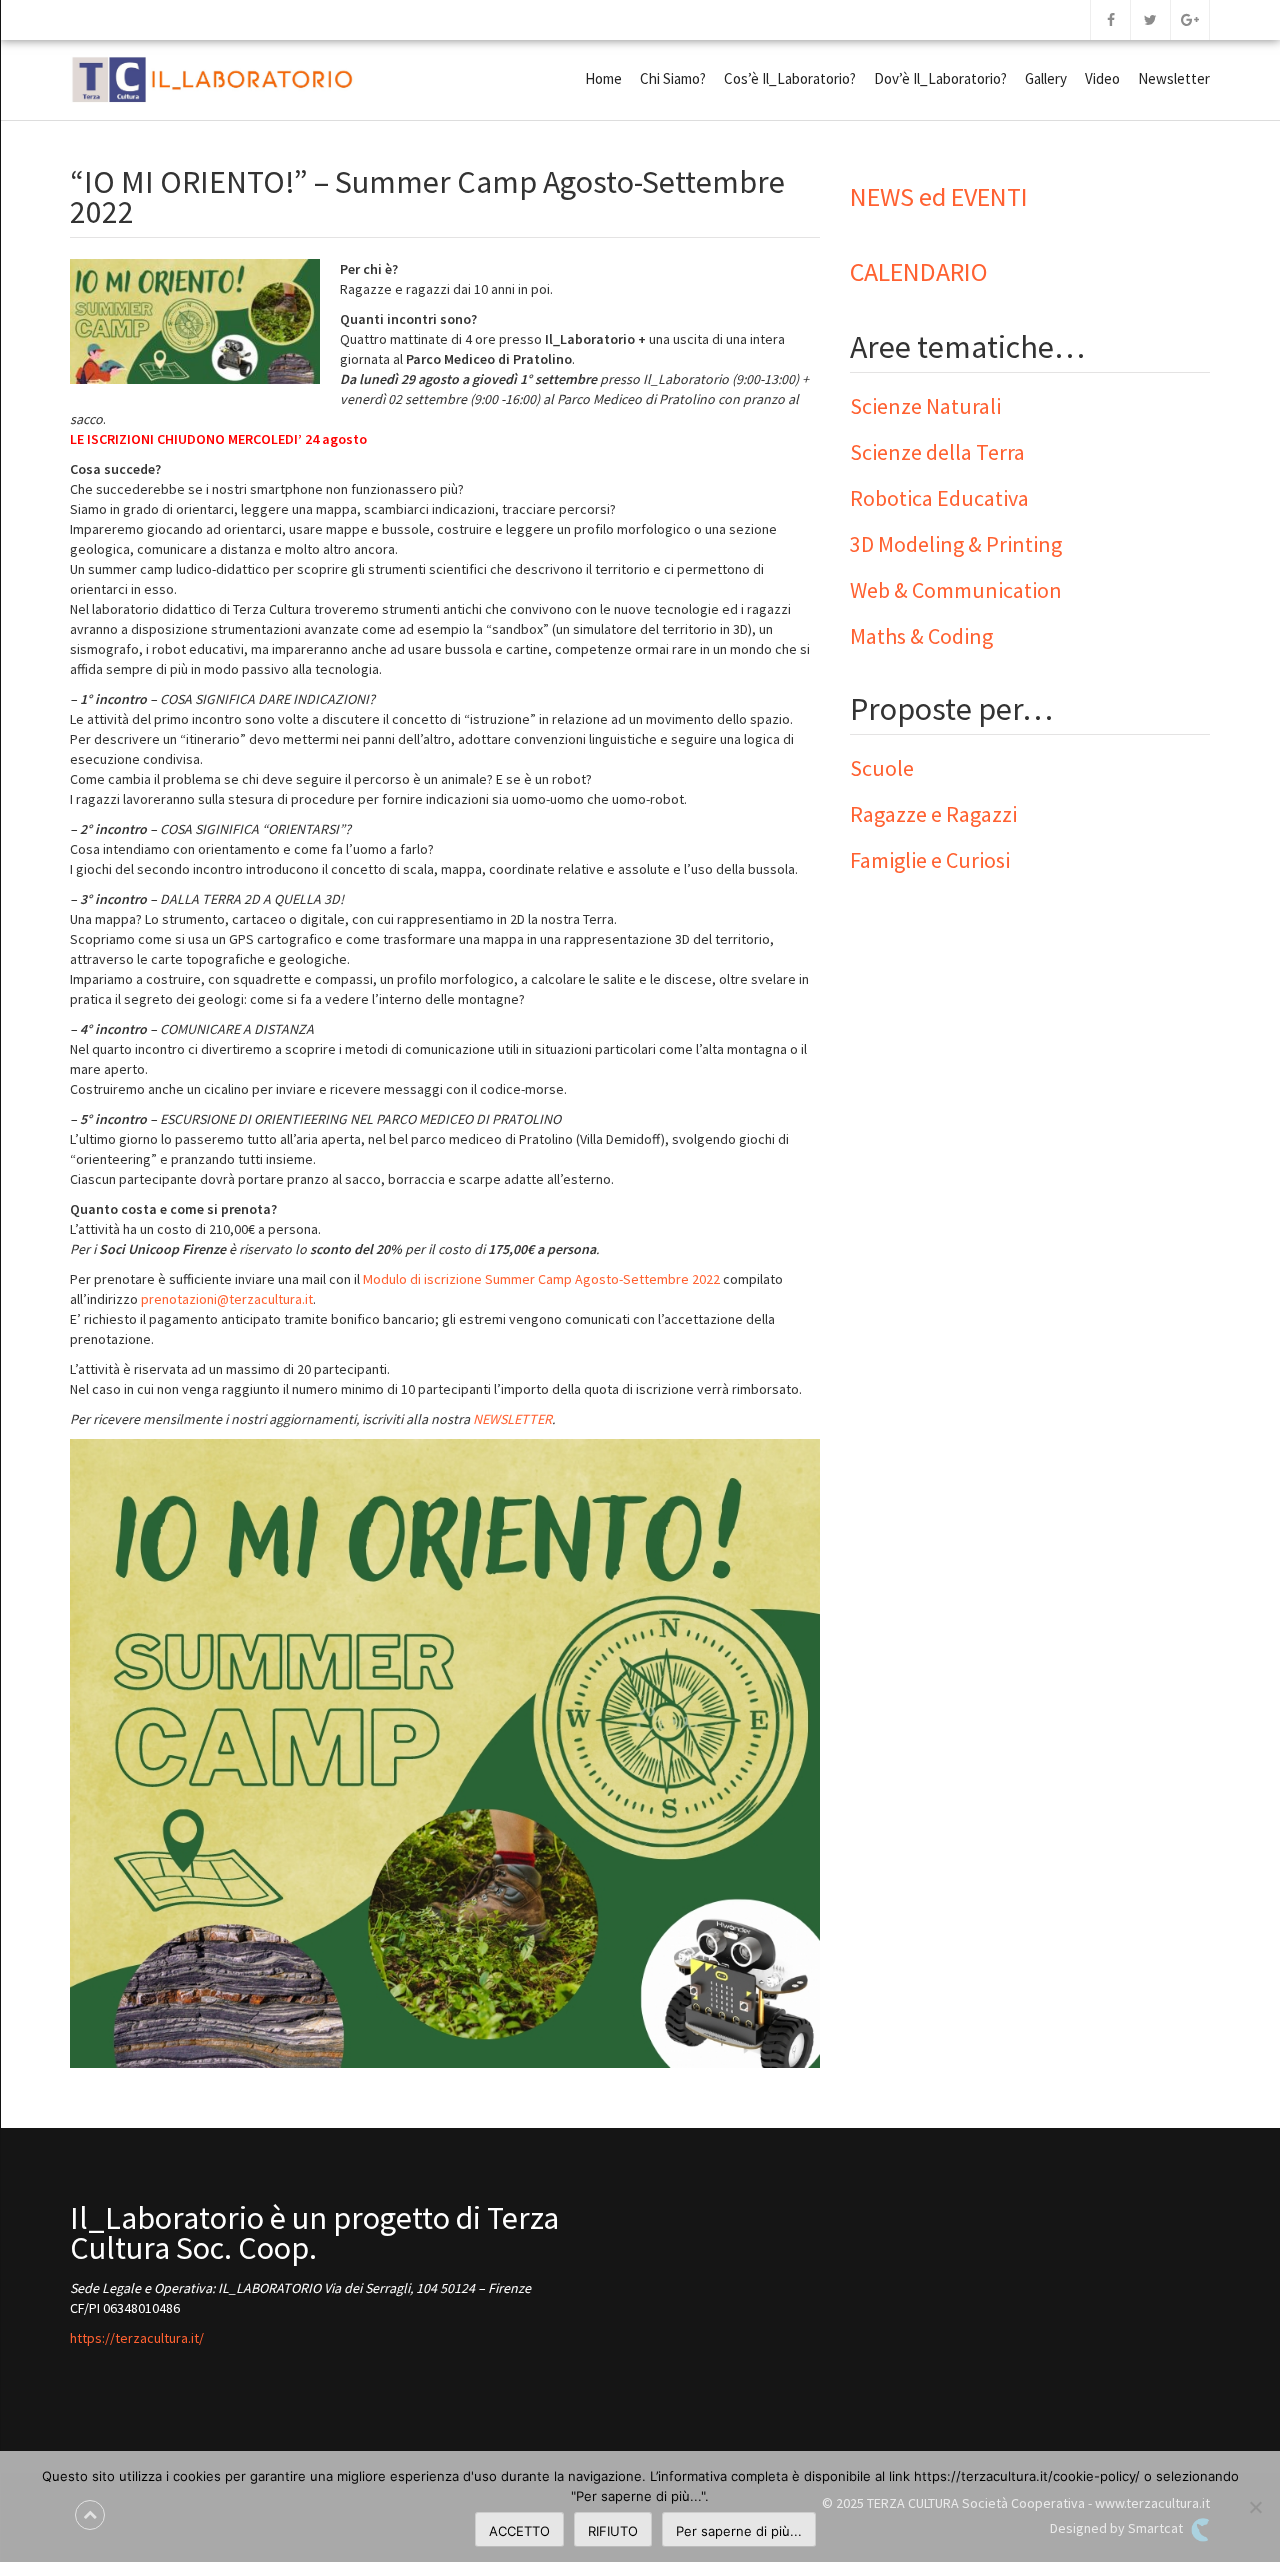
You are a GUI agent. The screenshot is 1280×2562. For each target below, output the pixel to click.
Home (603, 78)
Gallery (1046, 78)
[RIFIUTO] (1255, 2507)
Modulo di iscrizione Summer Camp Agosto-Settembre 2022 (541, 1279)
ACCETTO (519, 2531)
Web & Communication (956, 590)
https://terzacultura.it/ (137, 2338)
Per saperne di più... (739, 2531)
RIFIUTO (613, 2531)
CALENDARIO (919, 271)
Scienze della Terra (937, 452)
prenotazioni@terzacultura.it (227, 1299)
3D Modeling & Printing (956, 544)
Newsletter (1174, 78)
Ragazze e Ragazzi (933, 814)
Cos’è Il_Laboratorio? (790, 78)
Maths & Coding (921, 636)
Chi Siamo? (673, 78)
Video (1102, 78)
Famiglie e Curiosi (930, 860)
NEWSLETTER (512, 1419)
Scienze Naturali (925, 406)
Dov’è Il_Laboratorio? (940, 78)
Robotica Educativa (939, 498)
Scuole (882, 768)
